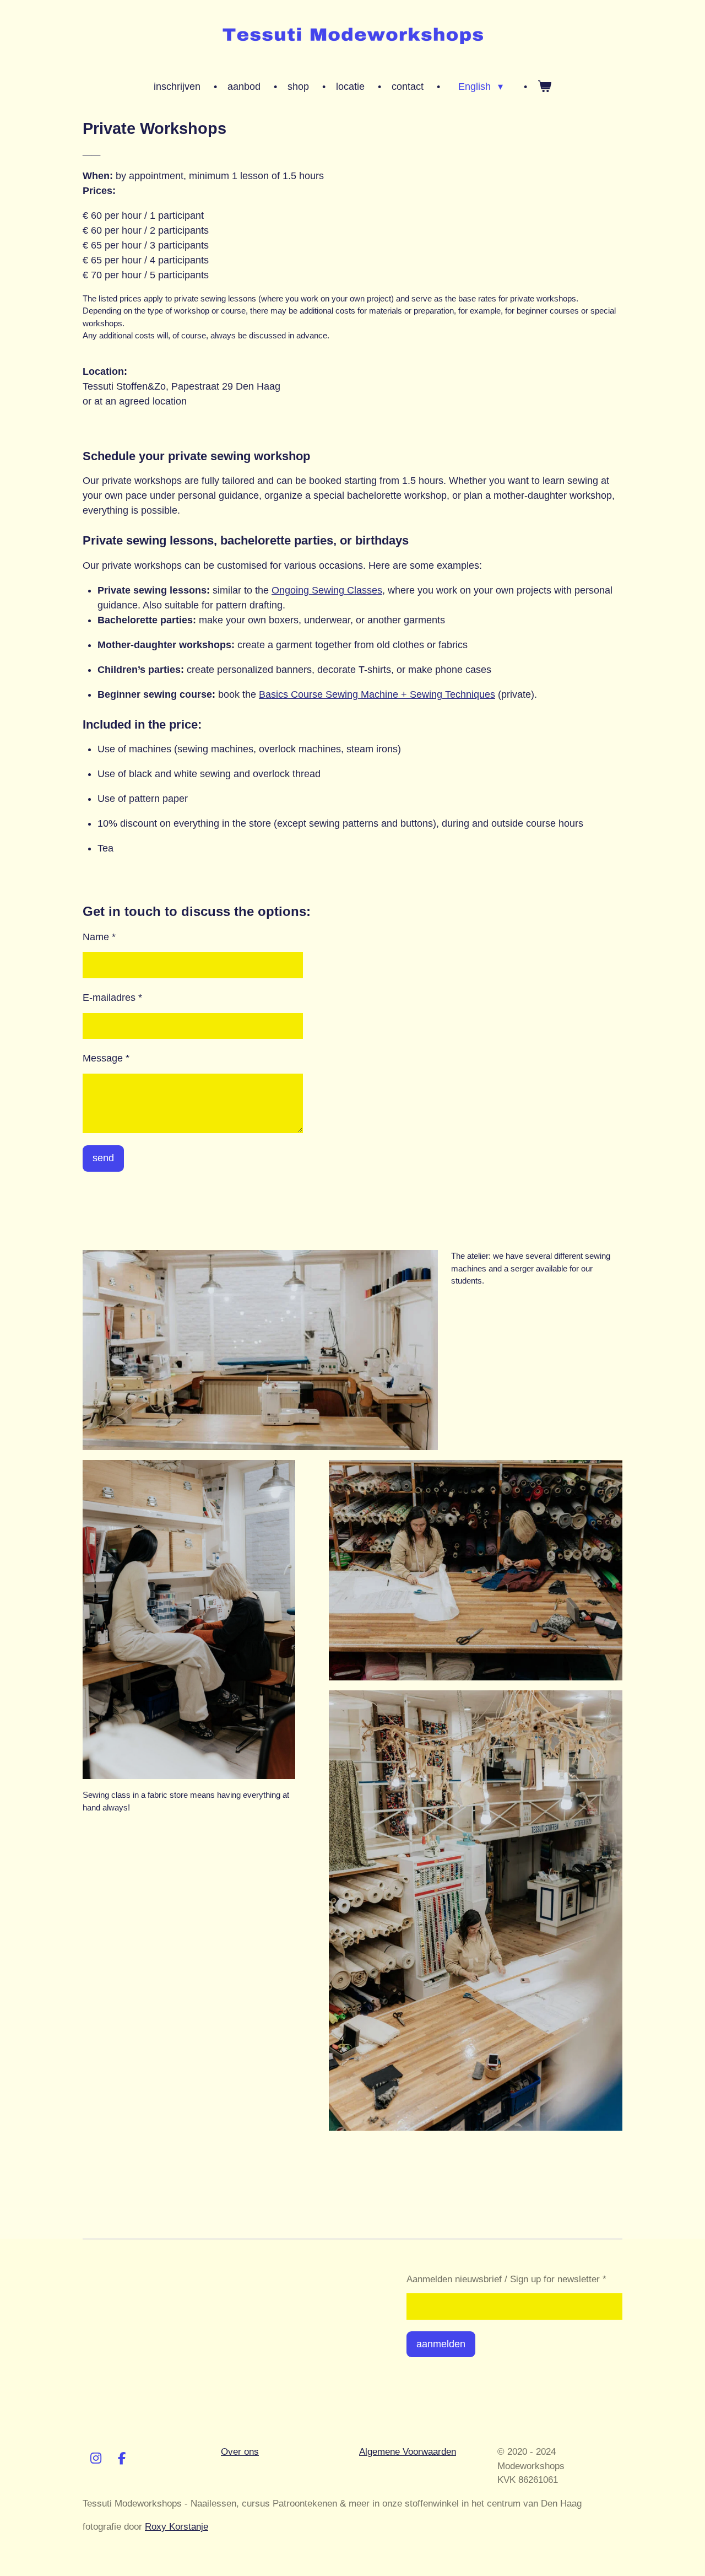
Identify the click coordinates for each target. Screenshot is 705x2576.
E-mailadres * (112, 998)
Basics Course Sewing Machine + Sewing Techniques (377, 694)
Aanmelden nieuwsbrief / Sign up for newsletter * (506, 2279)
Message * (106, 1058)
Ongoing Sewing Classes (327, 590)
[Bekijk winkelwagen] (544, 87)
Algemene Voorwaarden (408, 2452)
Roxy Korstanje (177, 2527)
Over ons (240, 2452)
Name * (99, 937)
